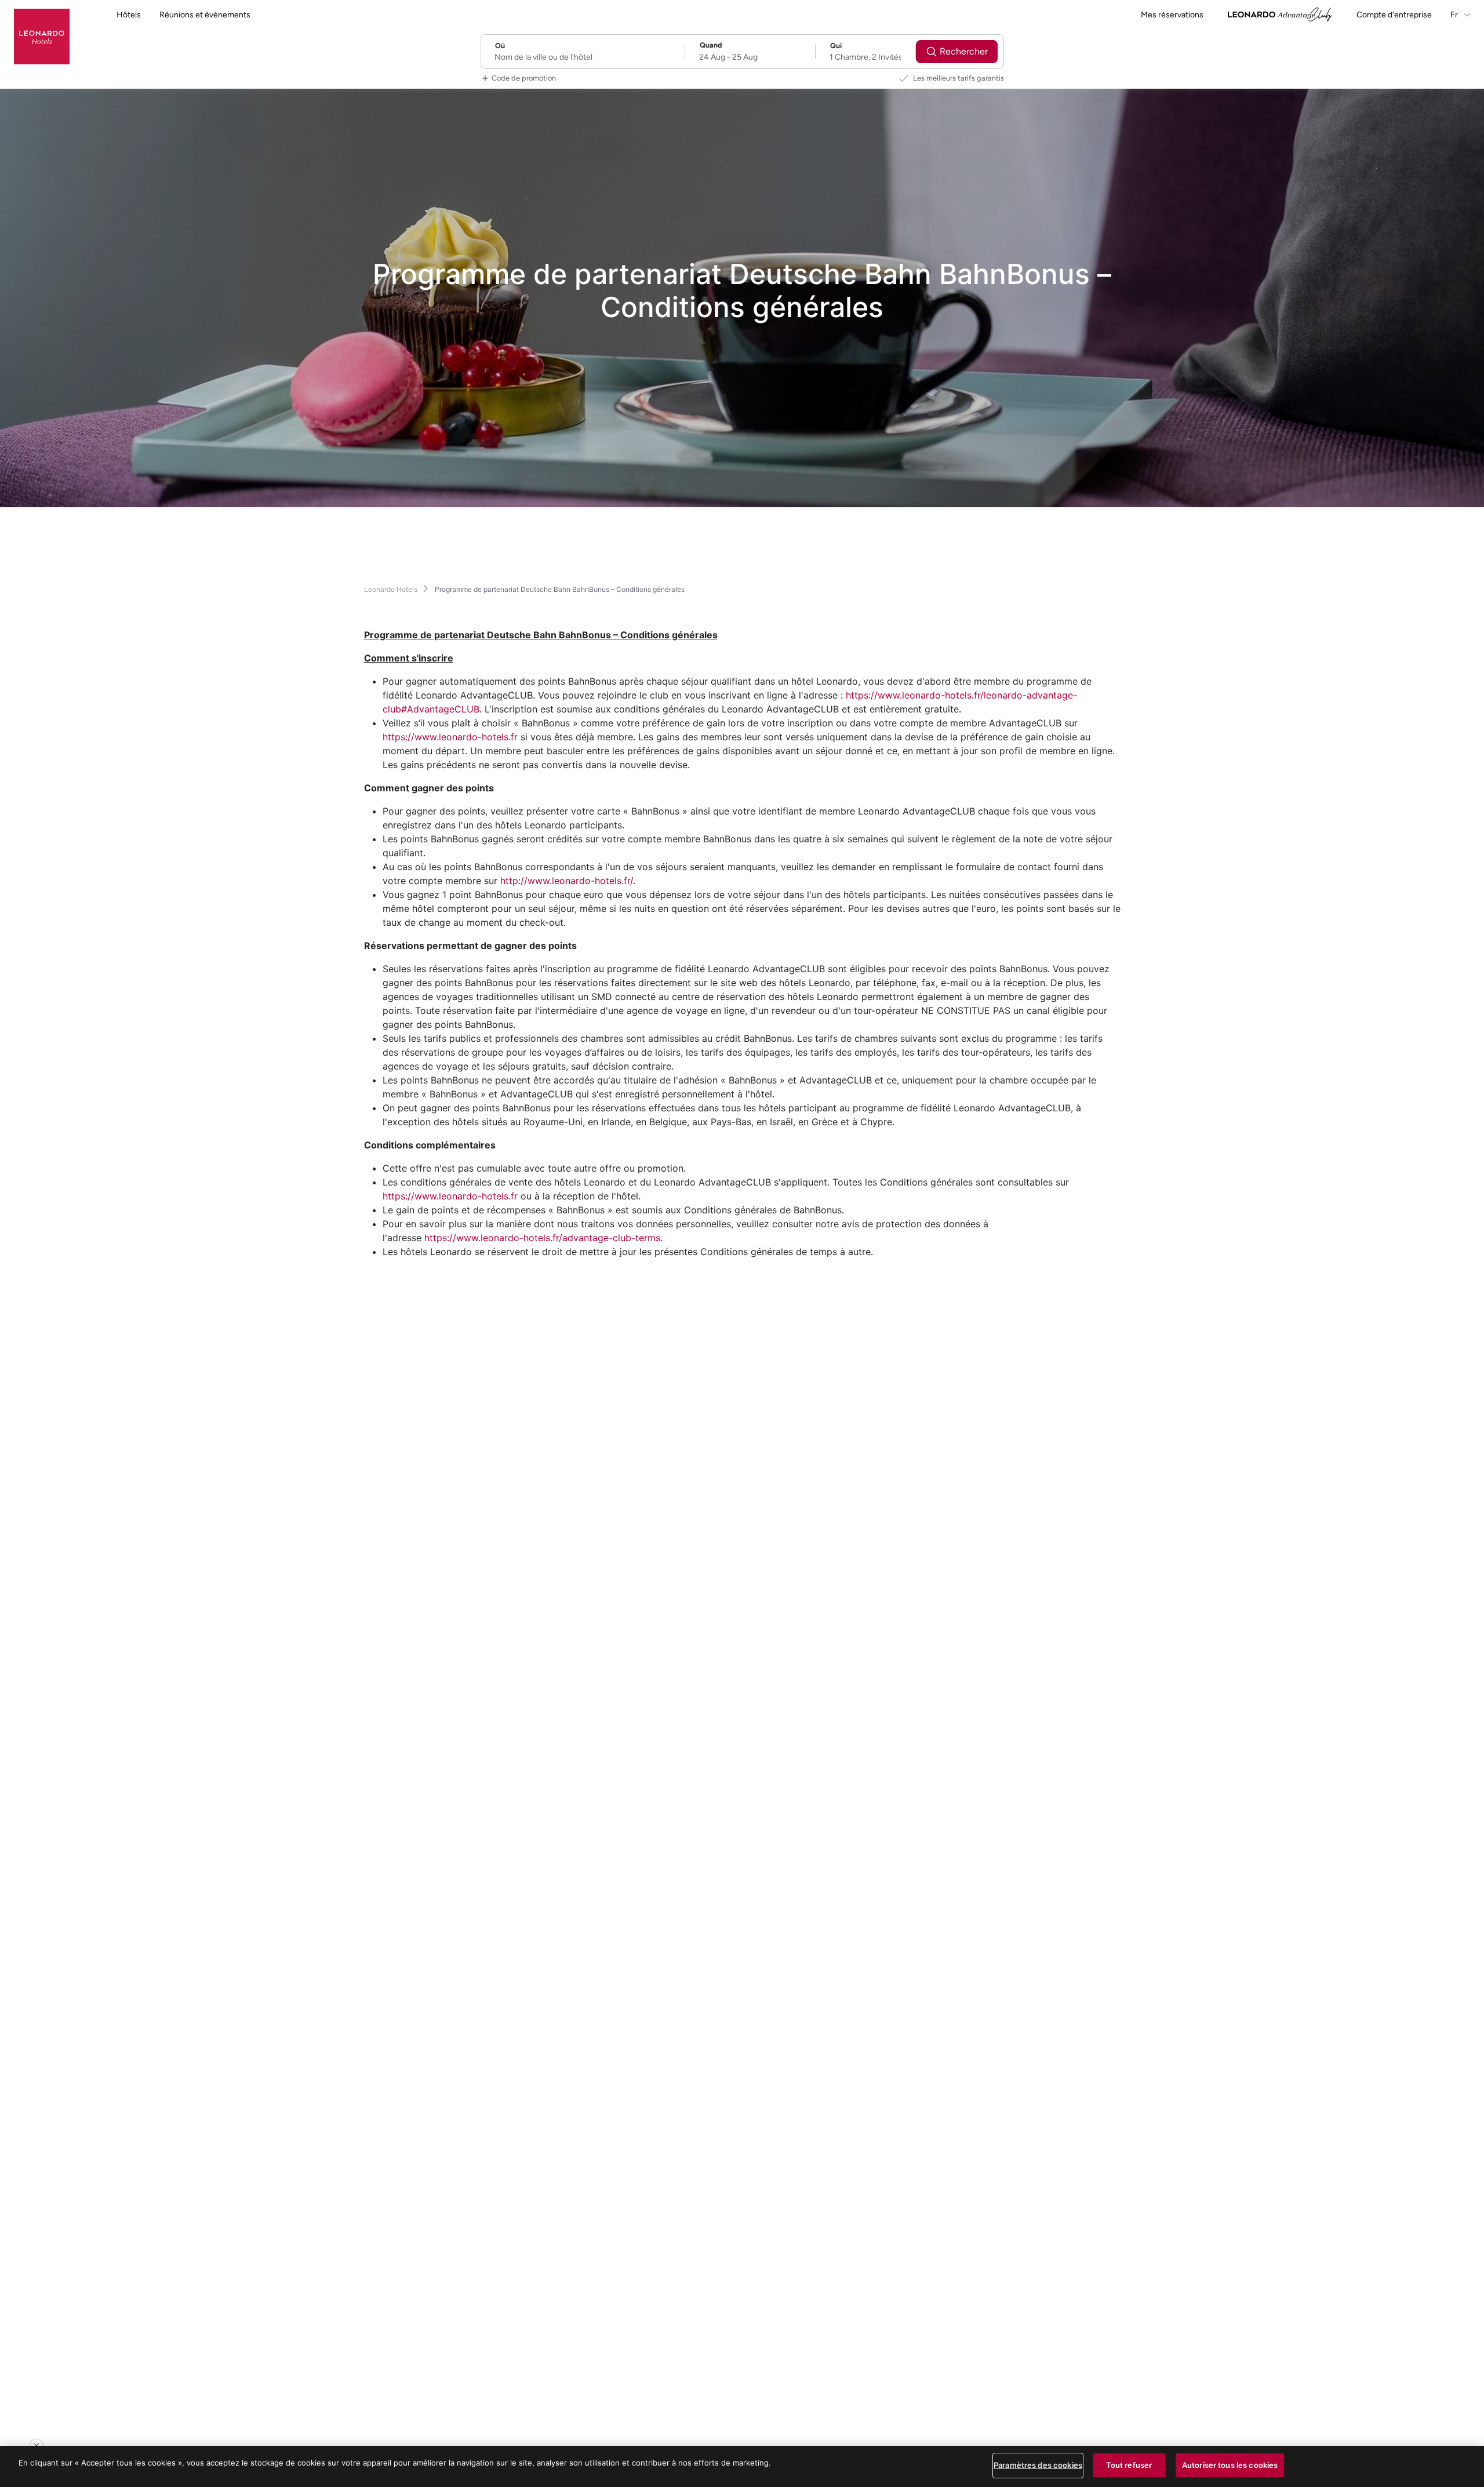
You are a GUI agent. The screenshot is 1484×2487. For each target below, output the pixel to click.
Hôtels (129, 15)
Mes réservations (1172, 15)
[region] (742, 2466)
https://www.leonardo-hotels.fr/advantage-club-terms (541, 1238)
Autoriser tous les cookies (1230, 2465)
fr (1455, 15)
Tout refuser (1129, 2465)
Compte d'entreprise (1394, 15)
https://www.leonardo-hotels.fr (450, 737)
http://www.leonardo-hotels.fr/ (567, 881)
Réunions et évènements (205, 15)
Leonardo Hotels (391, 589)
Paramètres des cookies (1038, 2465)
